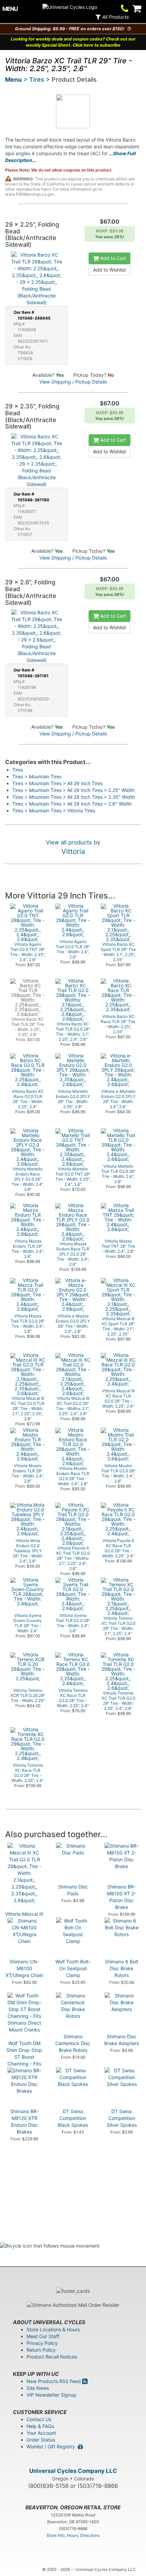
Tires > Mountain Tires (37, 776)
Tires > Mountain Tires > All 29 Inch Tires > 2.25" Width (73, 790)
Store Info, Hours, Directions (73, 2535)
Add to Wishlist (109, 270)
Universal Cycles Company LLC (73, 2471)
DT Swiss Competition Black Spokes (73, 2118)
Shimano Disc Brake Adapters (122, 2040)
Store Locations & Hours (53, 2329)
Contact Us (39, 2419)
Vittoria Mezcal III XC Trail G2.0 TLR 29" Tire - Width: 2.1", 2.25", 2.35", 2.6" (24, 1927)
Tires (37, 79)
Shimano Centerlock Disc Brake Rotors (73, 2043)
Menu (13, 79)
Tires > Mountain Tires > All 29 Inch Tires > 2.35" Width (74, 797)
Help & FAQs (40, 2426)
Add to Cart (112, 258)
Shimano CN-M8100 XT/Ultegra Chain (24, 1968)
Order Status (41, 2440)
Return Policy (41, 2350)
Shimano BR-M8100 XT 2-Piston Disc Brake (122, 1897)
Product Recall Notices (52, 2357)
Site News (38, 2388)
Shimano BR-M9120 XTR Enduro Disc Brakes (24, 2121)
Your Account (41, 2433)
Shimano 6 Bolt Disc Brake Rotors (122, 1968)
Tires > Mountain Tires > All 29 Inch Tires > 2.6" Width (72, 804)
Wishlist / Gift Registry (52, 2447)
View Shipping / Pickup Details (73, 382)
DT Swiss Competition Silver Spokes (122, 2118)
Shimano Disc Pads (73, 1890)
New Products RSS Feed (54, 2381)
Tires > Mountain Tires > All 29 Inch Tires (57, 783)
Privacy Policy (42, 2343)
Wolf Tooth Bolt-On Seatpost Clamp (73, 1968)
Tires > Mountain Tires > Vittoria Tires (54, 811)
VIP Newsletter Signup (51, 2395)
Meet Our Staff (43, 2336)
